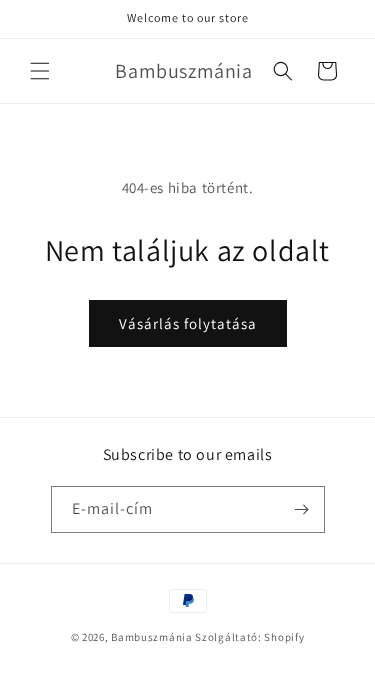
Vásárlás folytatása (188, 323)
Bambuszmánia (153, 637)
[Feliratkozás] (302, 509)
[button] (40, 71)
